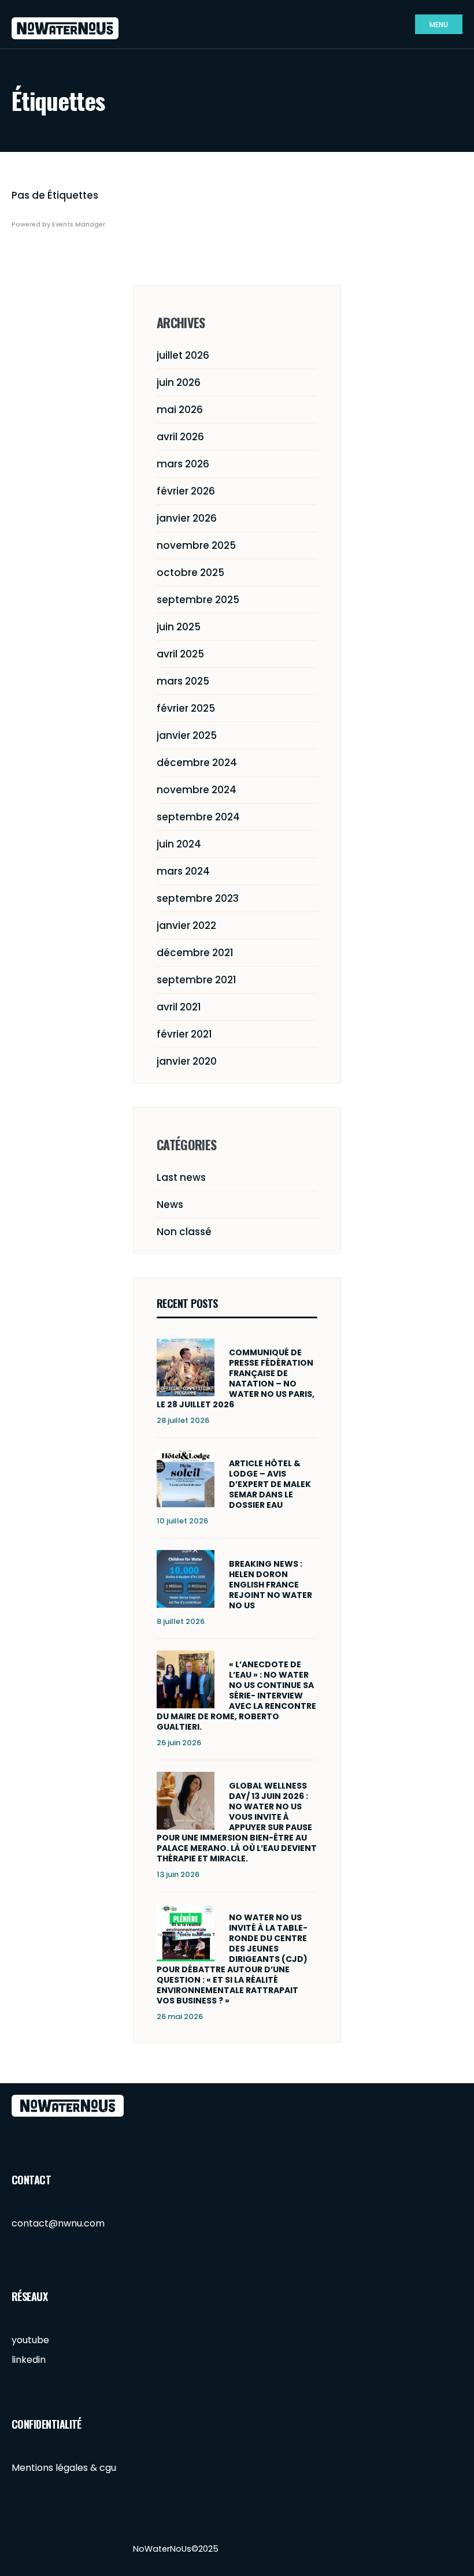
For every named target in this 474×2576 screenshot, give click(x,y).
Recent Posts (187, 1303)
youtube (30, 2340)
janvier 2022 (186, 925)
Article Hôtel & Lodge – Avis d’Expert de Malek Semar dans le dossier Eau (270, 1484)
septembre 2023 (198, 898)
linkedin (29, 2360)
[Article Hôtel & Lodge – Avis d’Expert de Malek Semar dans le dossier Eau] (186, 1478)
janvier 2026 (187, 518)
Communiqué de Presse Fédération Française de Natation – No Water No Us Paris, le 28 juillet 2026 (236, 1378)
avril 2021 (179, 1007)
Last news (181, 1177)
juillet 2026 (183, 355)
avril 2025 (180, 654)
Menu (439, 25)
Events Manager (79, 224)
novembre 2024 (197, 790)
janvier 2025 (187, 735)
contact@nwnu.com (58, 2223)
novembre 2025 (196, 545)
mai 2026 (180, 410)
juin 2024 (179, 844)
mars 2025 (183, 681)
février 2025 (186, 708)
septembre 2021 (197, 980)
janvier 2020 (187, 1061)
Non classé (184, 1232)
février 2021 (184, 1034)
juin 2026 (179, 382)
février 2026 (186, 491)
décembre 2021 (195, 953)
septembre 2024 (198, 817)
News (170, 1205)
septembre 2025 (198, 600)
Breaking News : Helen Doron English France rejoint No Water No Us (271, 1585)
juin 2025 (179, 627)
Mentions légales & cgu (64, 2468)
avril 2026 (180, 437)
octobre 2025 (190, 573)
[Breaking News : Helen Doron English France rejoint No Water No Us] (186, 1579)
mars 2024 (183, 871)
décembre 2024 (197, 763)
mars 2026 (183, 464)
